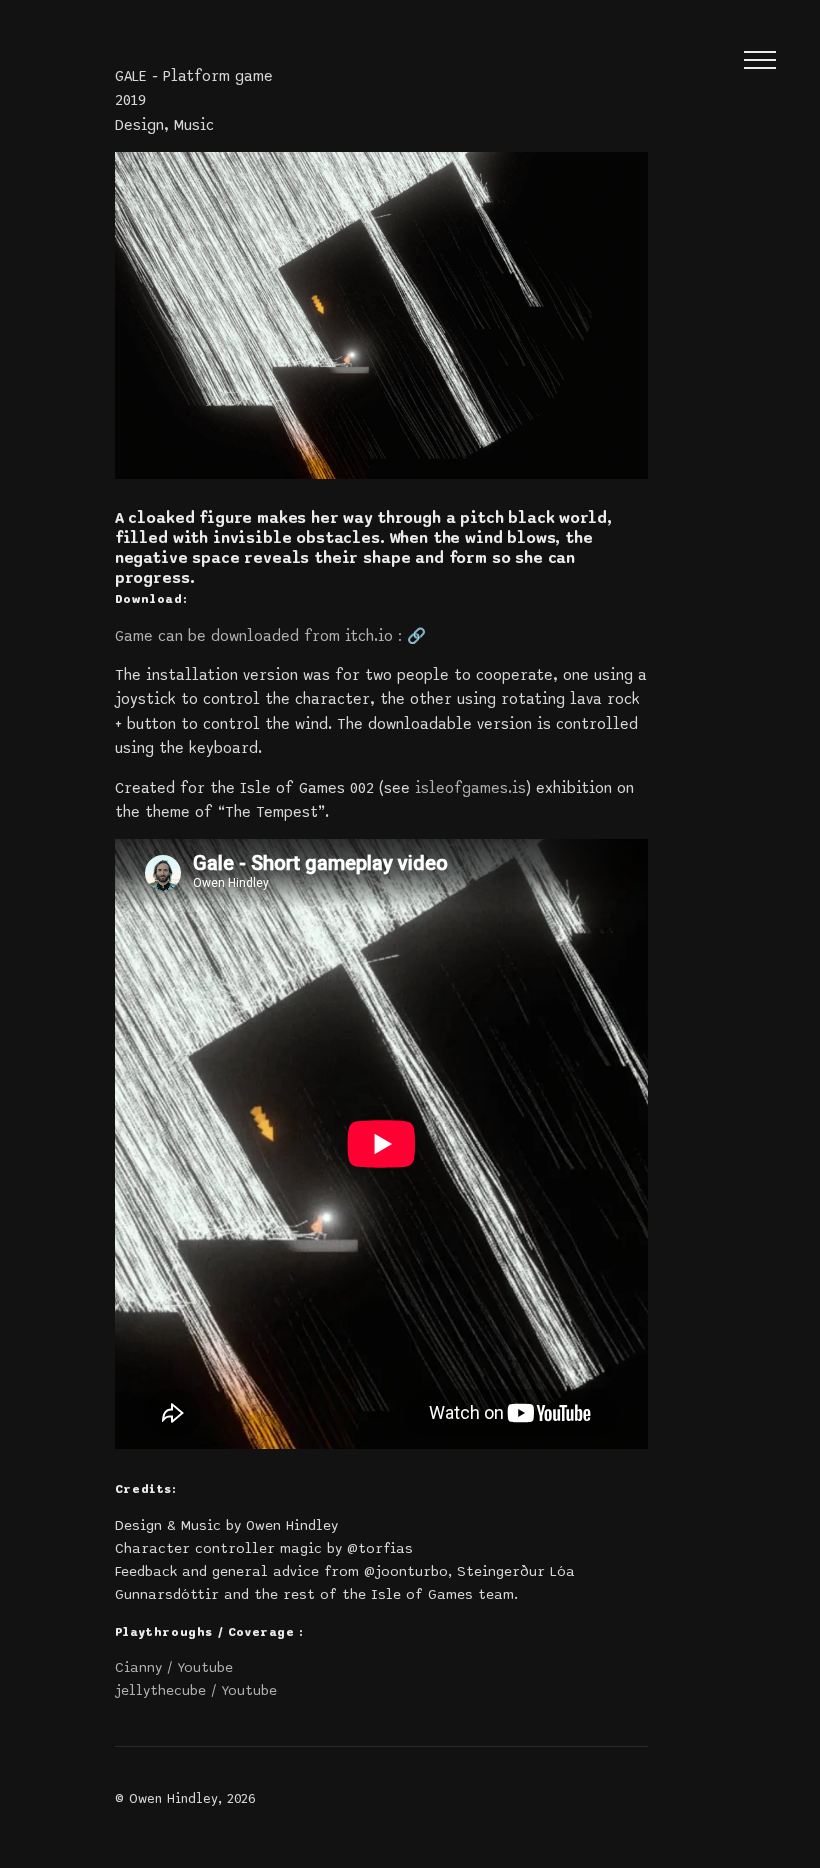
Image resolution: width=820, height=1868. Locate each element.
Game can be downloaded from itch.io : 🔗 (270, 636)
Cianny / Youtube (174, 1667)
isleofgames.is (470, 788)
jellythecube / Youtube (196, 1690)
